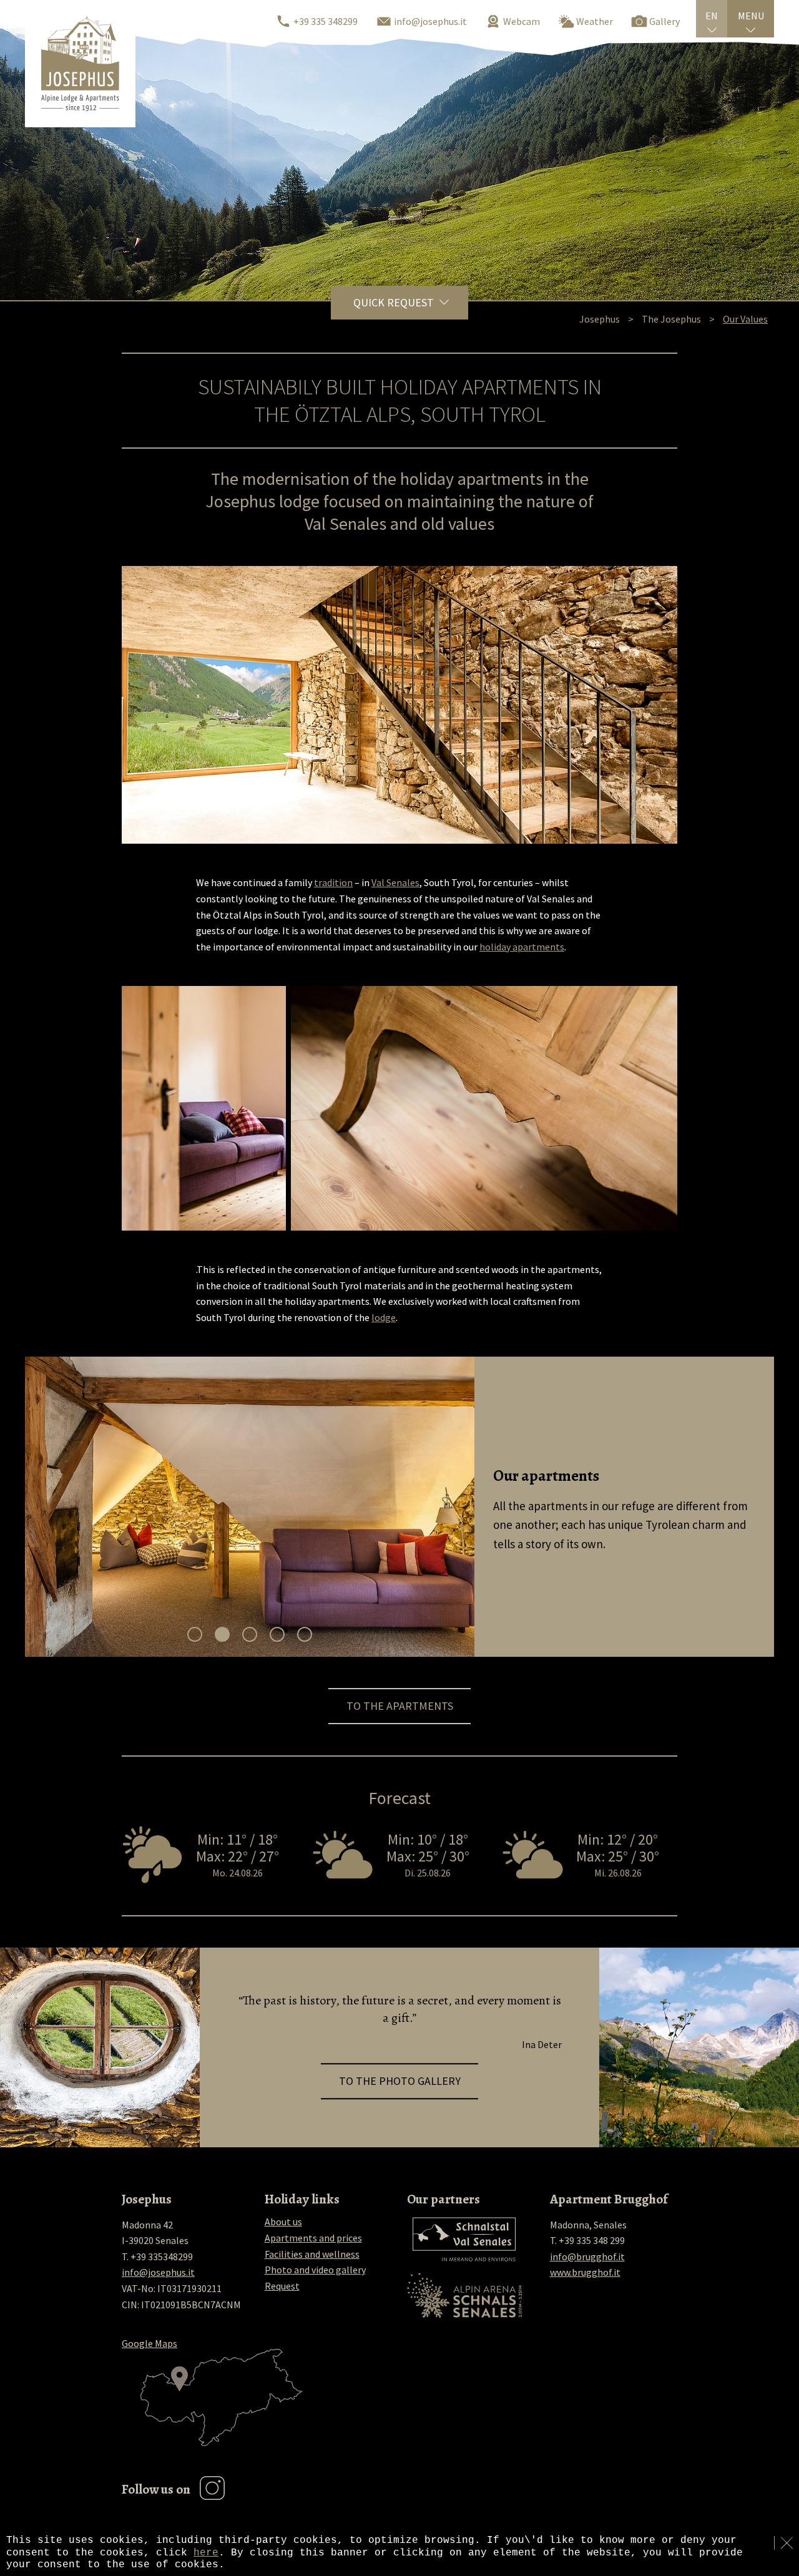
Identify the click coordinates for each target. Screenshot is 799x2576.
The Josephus (671, 319)
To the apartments (400, 1706)
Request (282, 2286)
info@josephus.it (158, 2272)
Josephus (600, 319)
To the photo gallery (400, 2081)
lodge (384, 1317)
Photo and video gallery (315, 2270)
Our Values (745, 319)
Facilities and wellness (312, 2254)
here (206, 2553)
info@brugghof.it (587, 2256)
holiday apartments (522, 947)
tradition (333, 882)
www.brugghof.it (585, 2272)
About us (283, 2222)
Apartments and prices (313, 2238)
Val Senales (395, 882)
